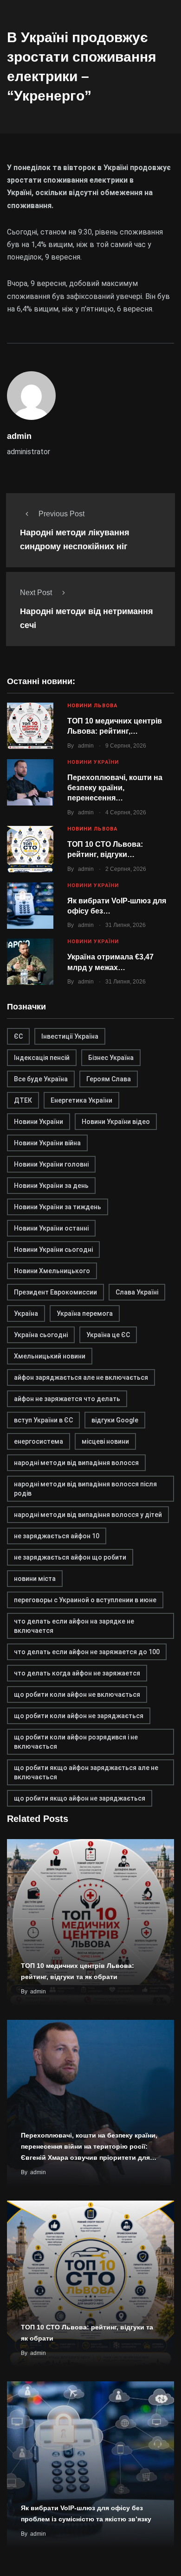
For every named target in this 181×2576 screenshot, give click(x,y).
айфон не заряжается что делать (67, 1399)
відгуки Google (115, 1420)
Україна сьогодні (41, 1335)
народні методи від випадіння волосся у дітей (88, 1515)
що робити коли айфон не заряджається (79, 1716)
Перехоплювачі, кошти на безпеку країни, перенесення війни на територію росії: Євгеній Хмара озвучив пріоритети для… (89, 2146)
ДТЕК (23, 1100)
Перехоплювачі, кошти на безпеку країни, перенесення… (115, 788)
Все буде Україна (41, 1079)
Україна (26, 1313)
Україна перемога (85, 1313)
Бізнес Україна (111, 1058)
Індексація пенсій (42, 1058)
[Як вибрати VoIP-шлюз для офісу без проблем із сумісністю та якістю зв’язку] (30, 906)
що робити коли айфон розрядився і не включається (76, 1742)
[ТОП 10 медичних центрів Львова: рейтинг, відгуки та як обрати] (30, 726)
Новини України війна (47, 1143)
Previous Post (61, 514)
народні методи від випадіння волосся (76, 1463)
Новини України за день (51, 1186)
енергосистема (39, 1441)
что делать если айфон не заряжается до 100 (87, 1652)
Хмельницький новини (50, 1356)
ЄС (18, 1036)
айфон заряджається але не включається (81, 1377)
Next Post (36, 593)
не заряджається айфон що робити (70, 1557)
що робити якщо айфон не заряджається (80, 1798)
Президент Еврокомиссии (55, 1292)
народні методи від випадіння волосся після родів (85, 1489)
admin (86, 746)
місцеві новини (105, 1441)
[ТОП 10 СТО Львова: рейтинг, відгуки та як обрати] (30, 849)
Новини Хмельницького (52, 1271)
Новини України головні (51, 1164)
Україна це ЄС (108, 1335)
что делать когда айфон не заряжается (77, 1673)
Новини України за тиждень (58, 1207)
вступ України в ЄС (43, 1420)
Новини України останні (51, 1228)
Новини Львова (92, 706)
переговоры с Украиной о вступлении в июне (85, 1600)
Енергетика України (81, 1100)
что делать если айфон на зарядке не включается (74, 1626)
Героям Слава (109, 1079)
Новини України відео (116, 1122)
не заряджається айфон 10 (57, 1536)
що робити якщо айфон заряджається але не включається (86, 1772)
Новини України (93, 762)
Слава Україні (137, 1292)
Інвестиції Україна (70, 1036)
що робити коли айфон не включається (77, 1694)
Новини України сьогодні (53, 1250)
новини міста (35, 1579)
